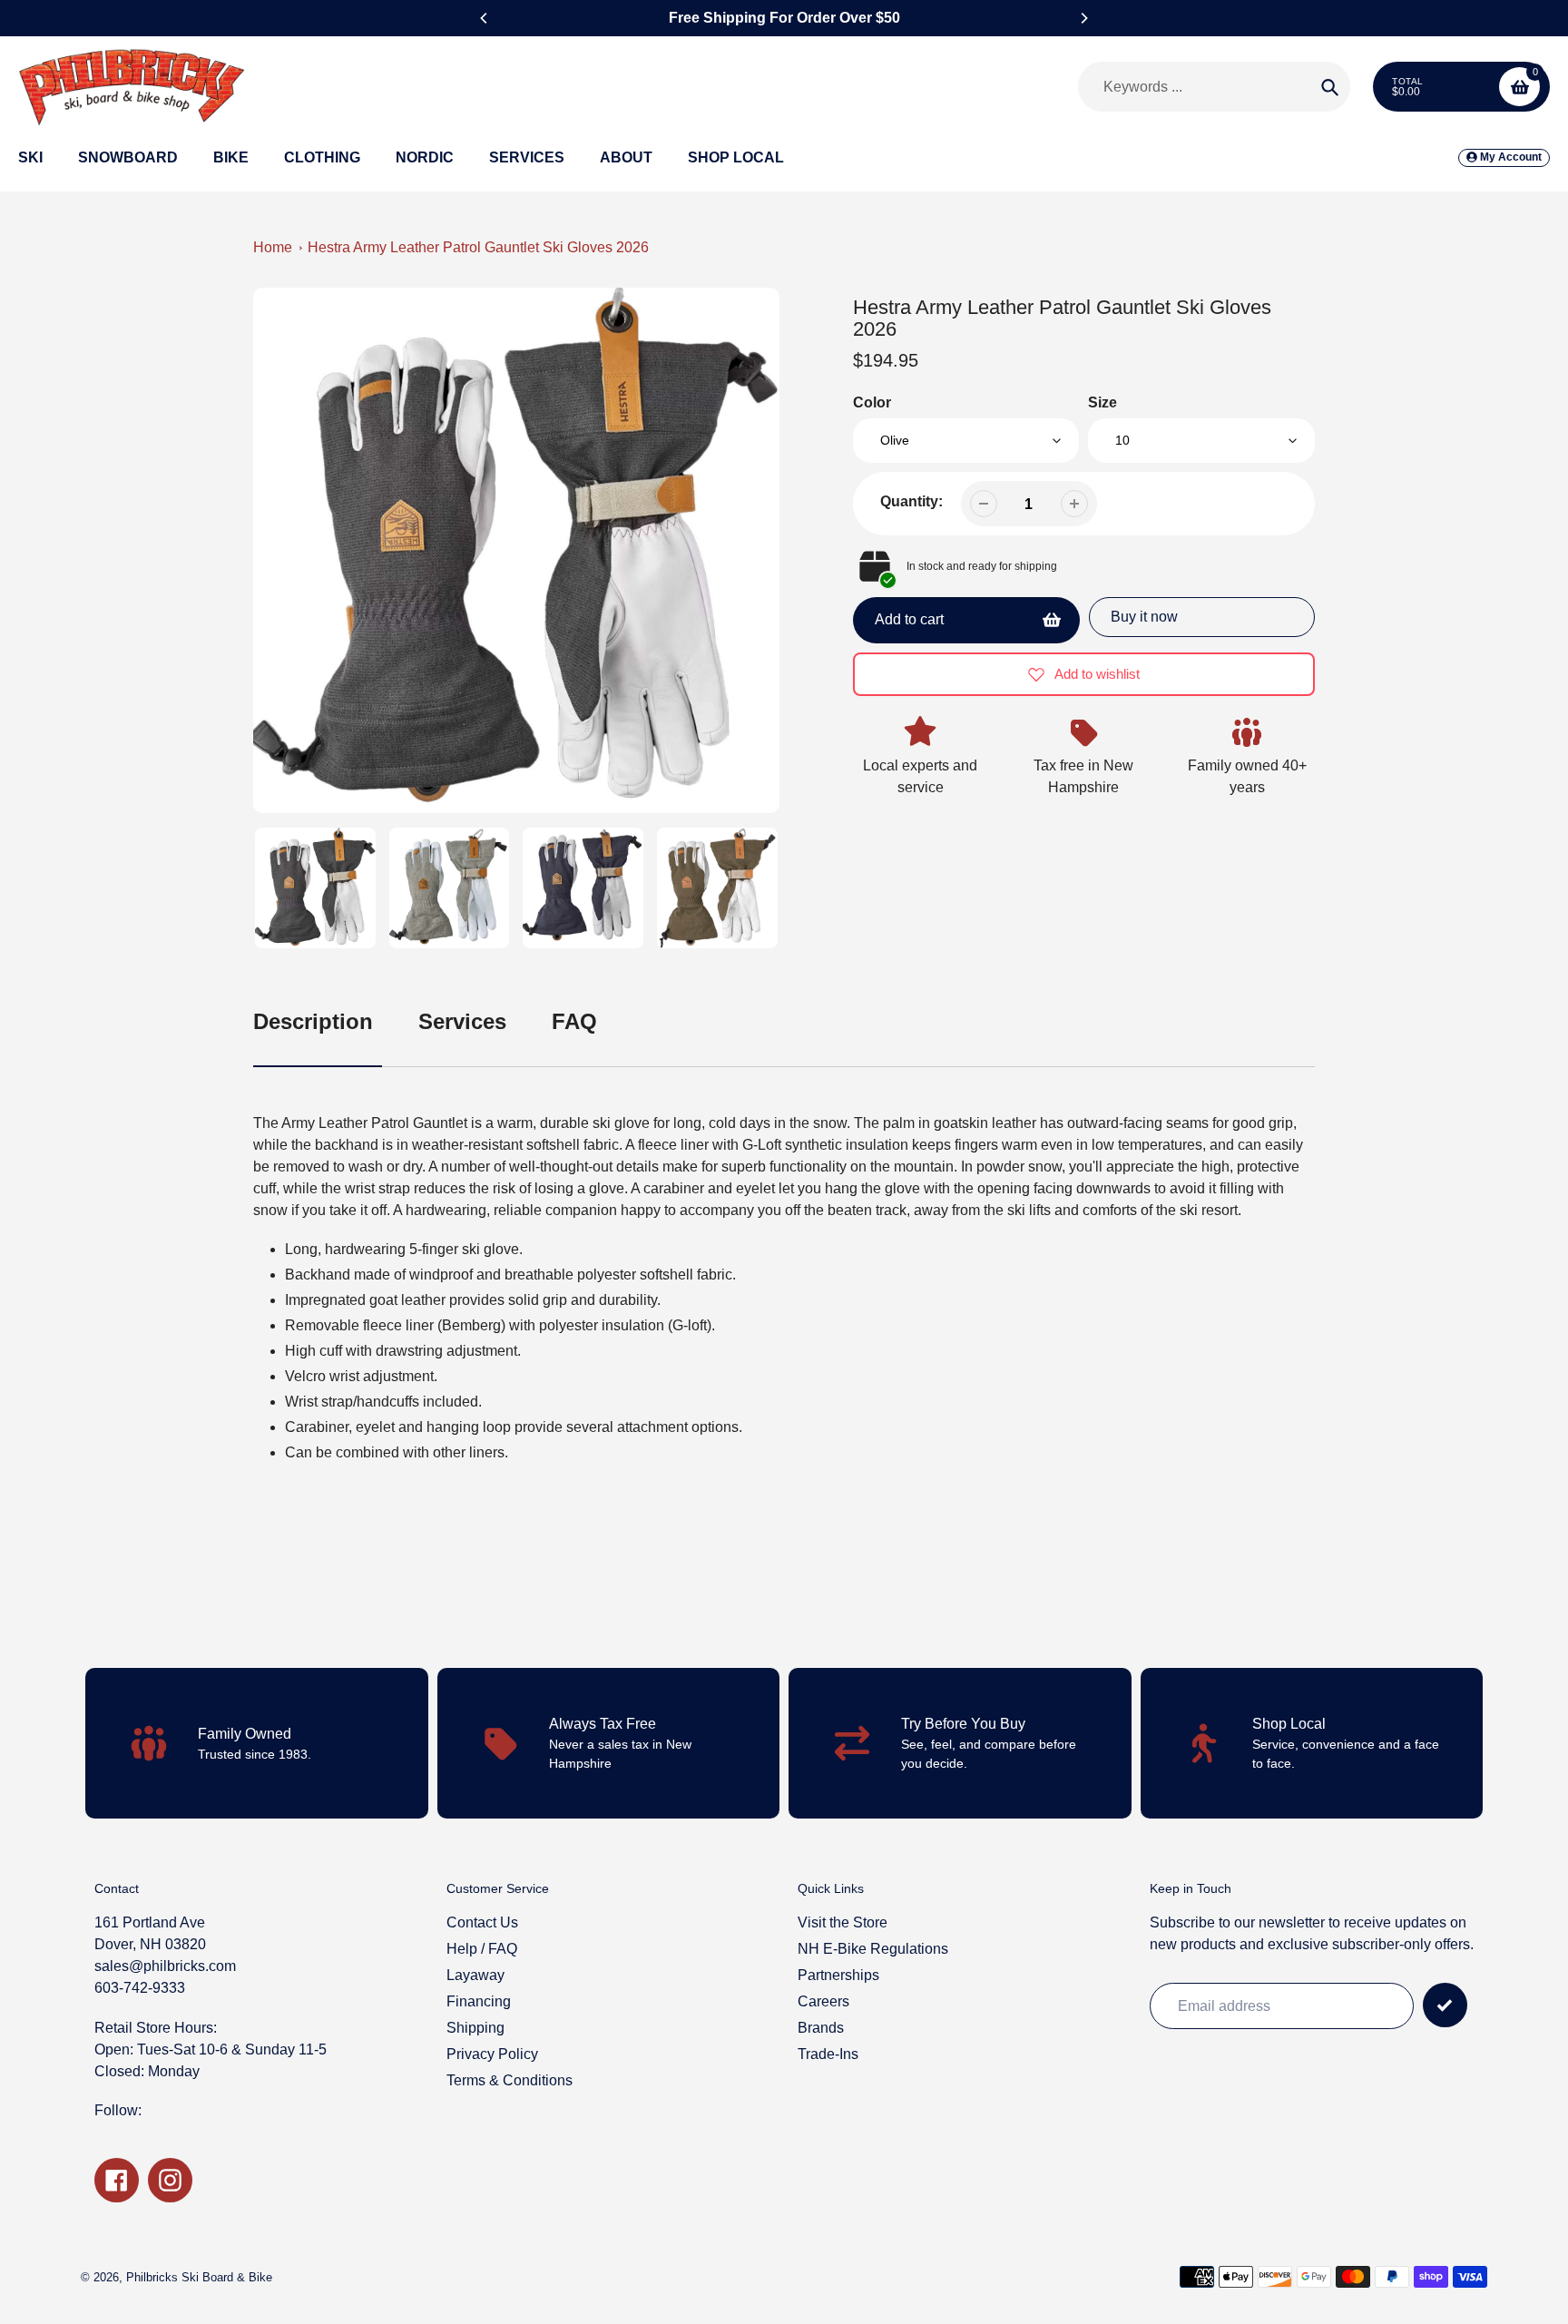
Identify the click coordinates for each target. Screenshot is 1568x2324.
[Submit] (1445, 2005)
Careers (823, 2001)
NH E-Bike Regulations (873, 1949)
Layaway (475, 1975)
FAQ (574, 1021)
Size (1102, 402)
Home (273, 247)
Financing (479, 2001)
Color (872, 402)
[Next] (1083, 18)
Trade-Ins (828, 2054)
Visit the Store (843, 1922)
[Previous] (485, 18)
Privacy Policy (492, 2054)
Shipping (475, 2028)
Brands (821, 2028)
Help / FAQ (482, 1949)
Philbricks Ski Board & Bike (199, 2277)
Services (462, 1021)
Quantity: (911, 501)
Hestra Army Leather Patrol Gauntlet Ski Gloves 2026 (478, 247)
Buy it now (1144, 617)
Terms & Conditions (510, 2080)
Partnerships (838, 1975)
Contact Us (482, 1922)
